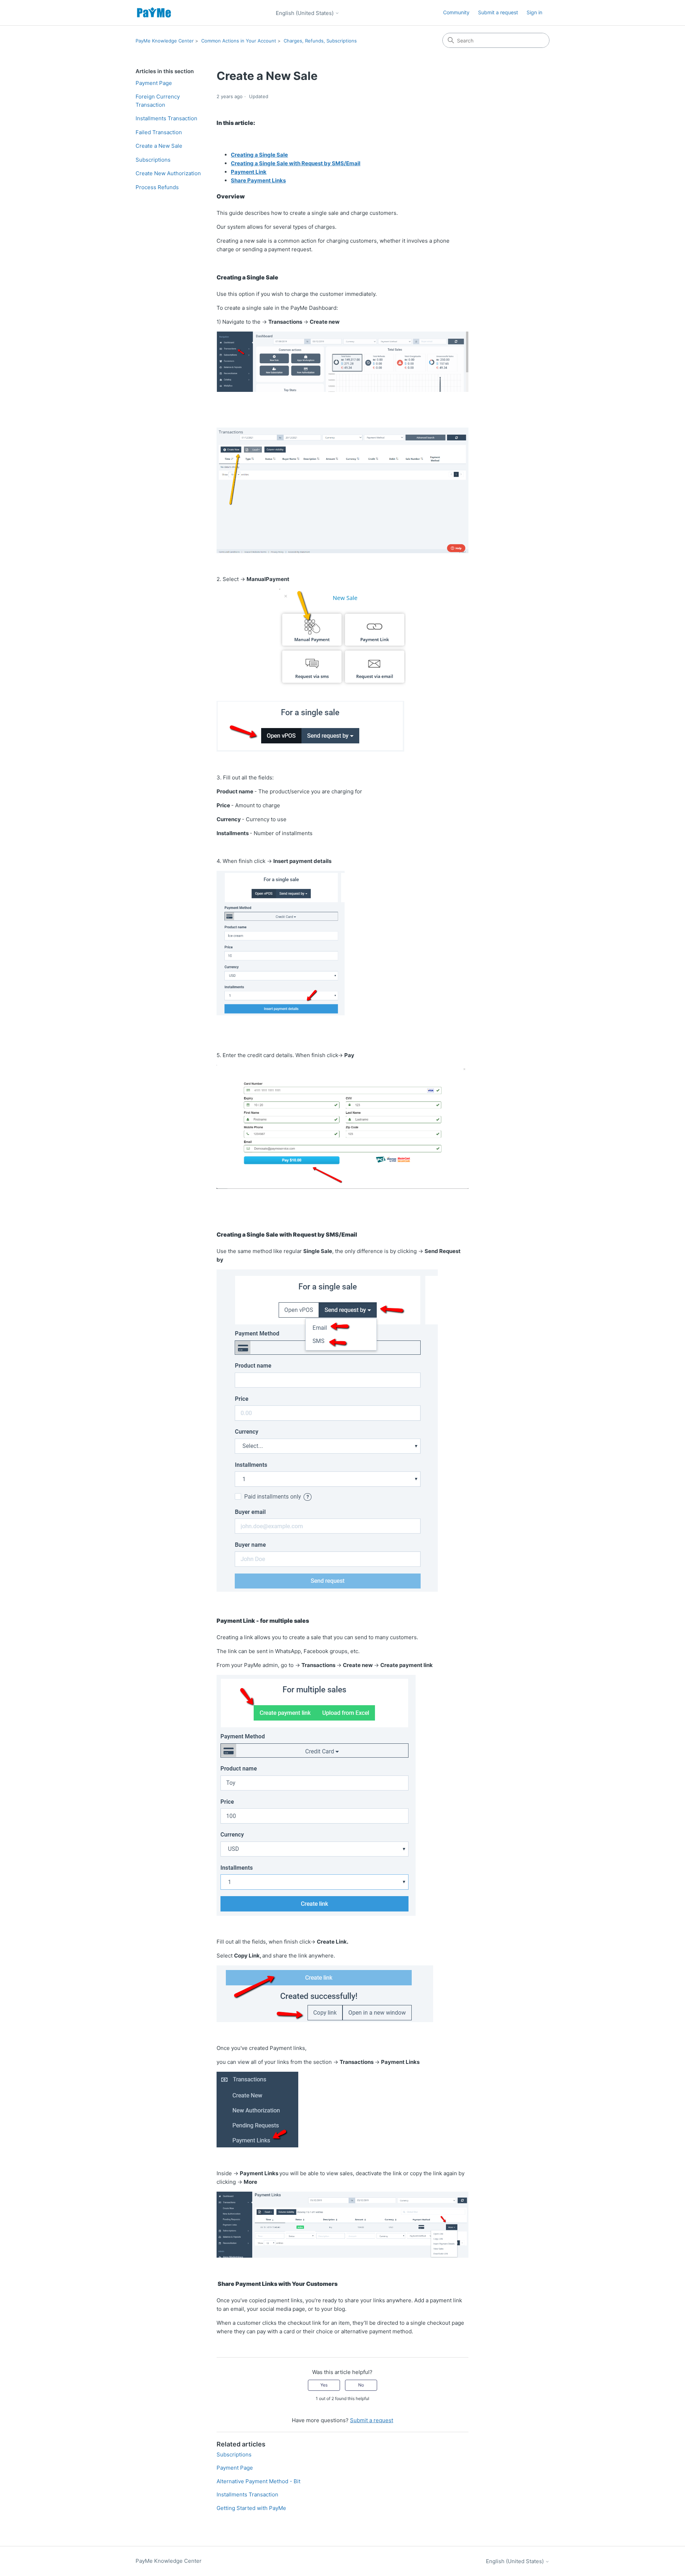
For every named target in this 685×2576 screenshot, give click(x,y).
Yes (324, 2385)
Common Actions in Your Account (239, 41)
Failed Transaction (159, 132)
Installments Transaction (166, 118)
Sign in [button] (534, 12)
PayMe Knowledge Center (165, 41)
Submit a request (498, 12)
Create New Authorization (168, 173)
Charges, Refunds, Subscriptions (320, 41)
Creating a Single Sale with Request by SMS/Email (296, 163)
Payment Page (154, 83)
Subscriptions (153, 160)
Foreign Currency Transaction (158, 101)
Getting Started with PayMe (251, 2508)
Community (456, 12)
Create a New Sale (159, 146)
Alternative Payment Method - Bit (258, 2481)
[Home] (154, 13)
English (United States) (305, 13)
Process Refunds (157, 187)
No (361, 2385)
